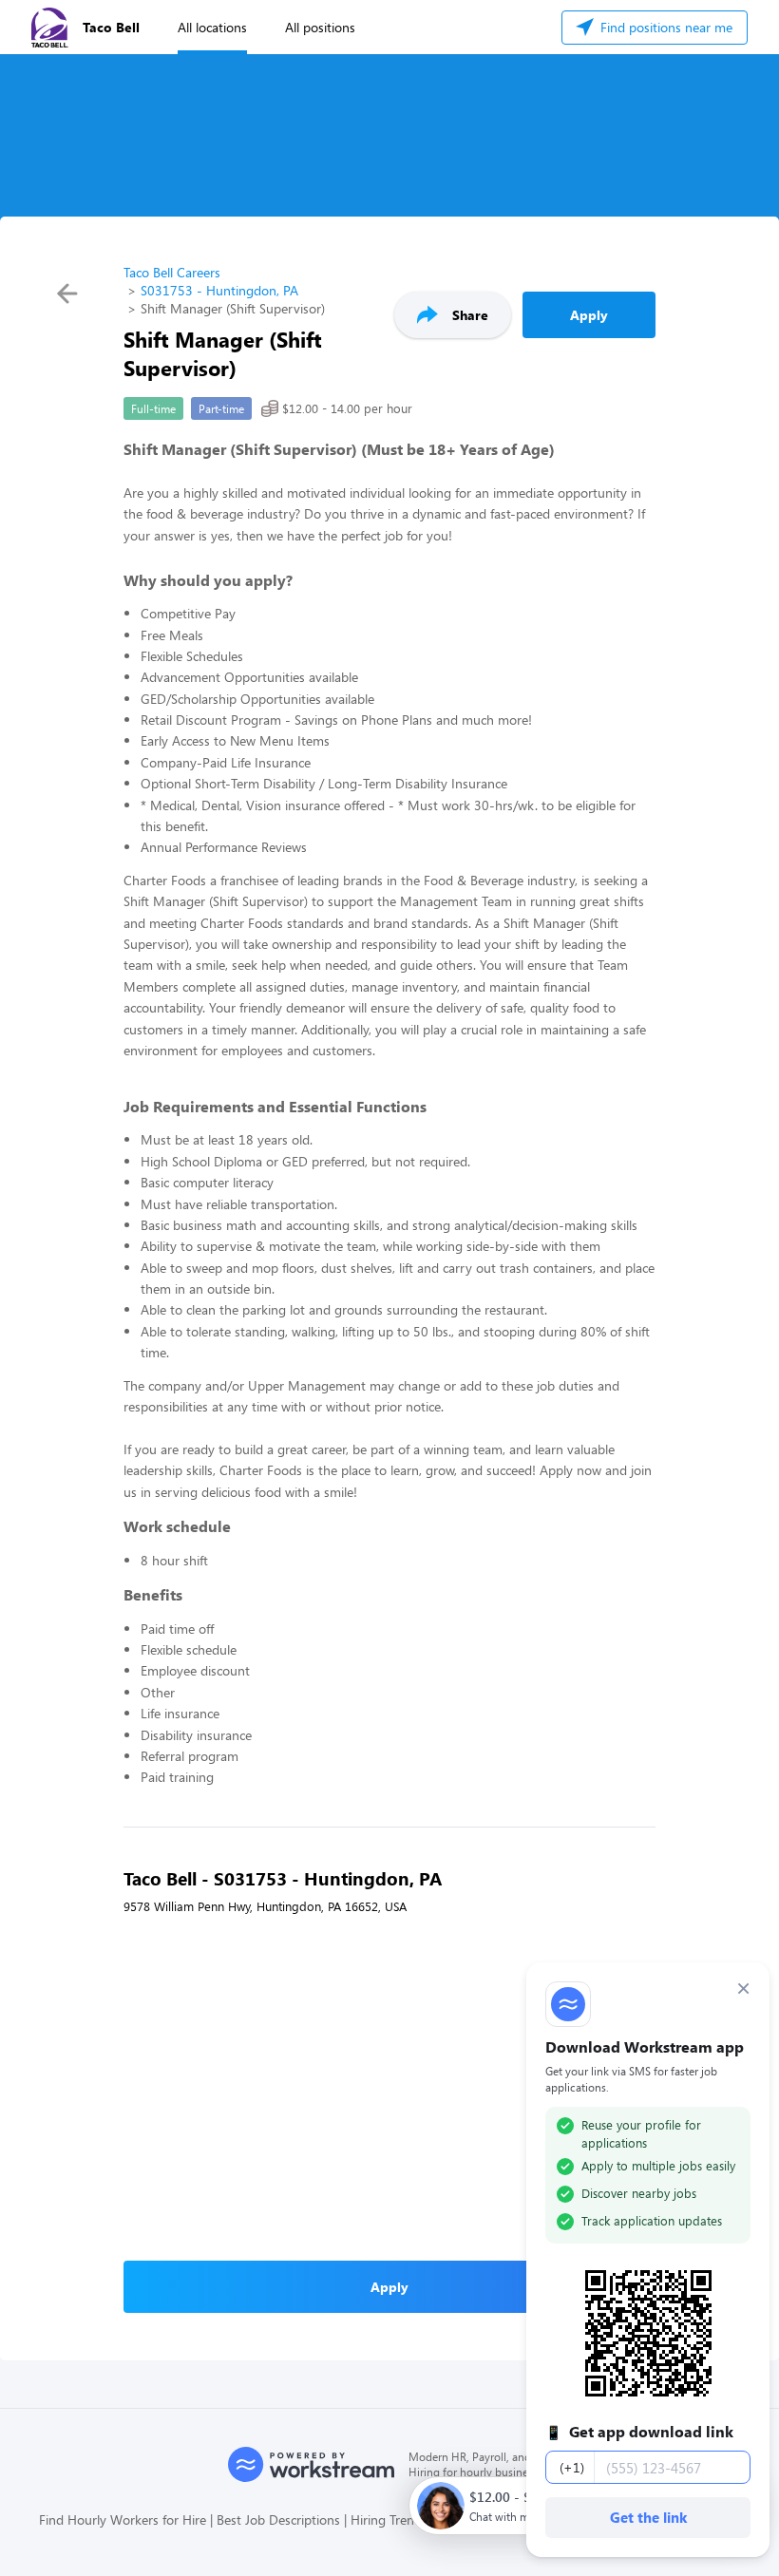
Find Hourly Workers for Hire (123, 2519)
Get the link (648, 2517)
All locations (212, 27)
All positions (320, 27)
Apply (589, 315)
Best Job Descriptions (278, 2519)
